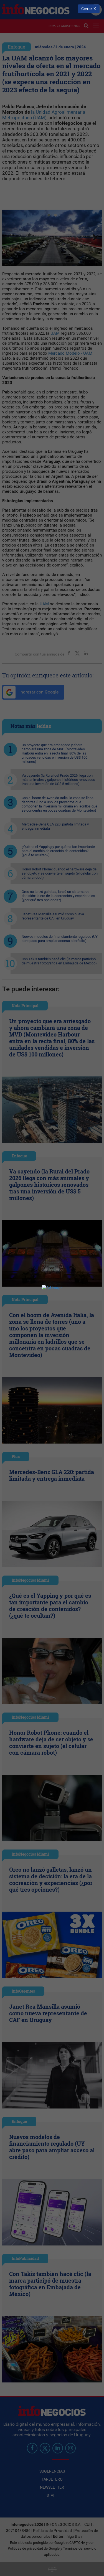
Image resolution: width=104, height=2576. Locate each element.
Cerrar (87, 9)
